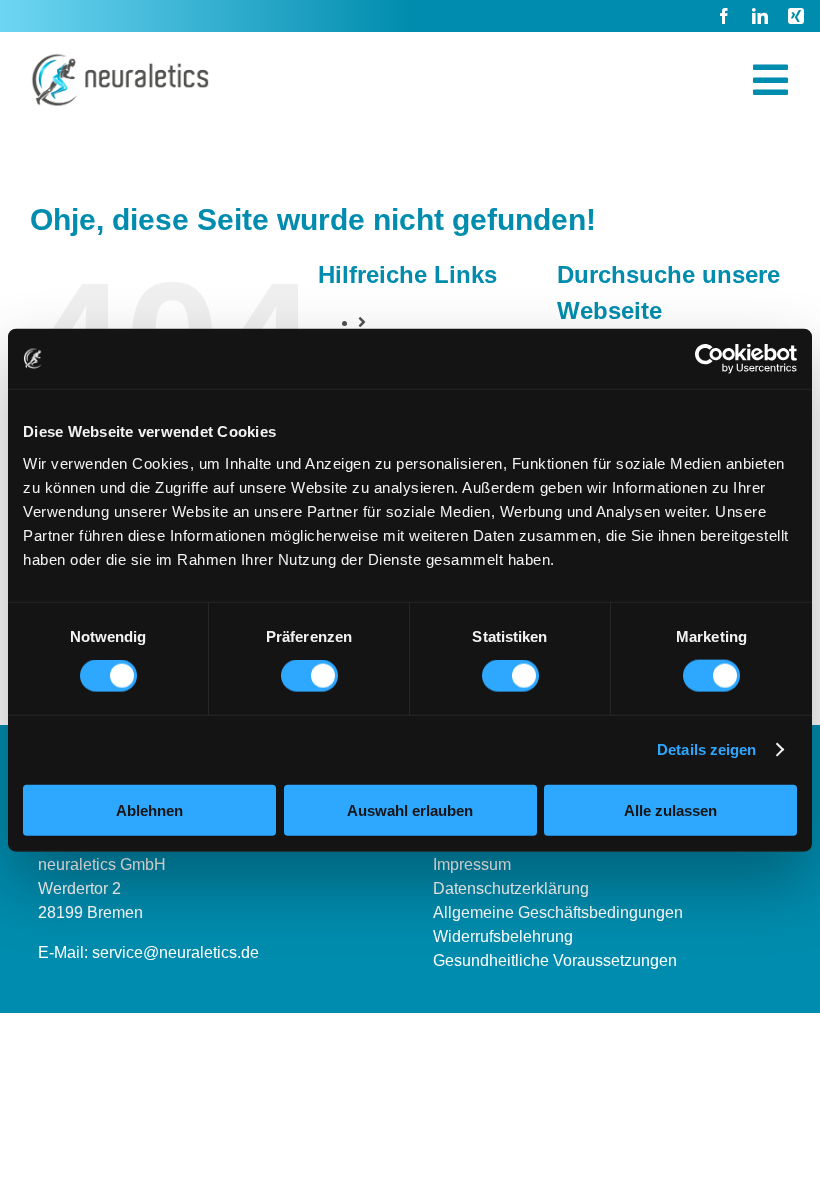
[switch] (309, 676)
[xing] (796, 16)
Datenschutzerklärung (511, 888)
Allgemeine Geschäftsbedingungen (558, 912)
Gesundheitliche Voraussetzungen (555, 960)
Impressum (472, 864)
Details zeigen (706, 749)
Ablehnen (149, 809)
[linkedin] (760, 16)
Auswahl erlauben (410, 809)
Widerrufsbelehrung (503, 936)
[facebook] (724, 16)
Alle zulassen (670, 809)
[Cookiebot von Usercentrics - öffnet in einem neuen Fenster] (709, 359)
